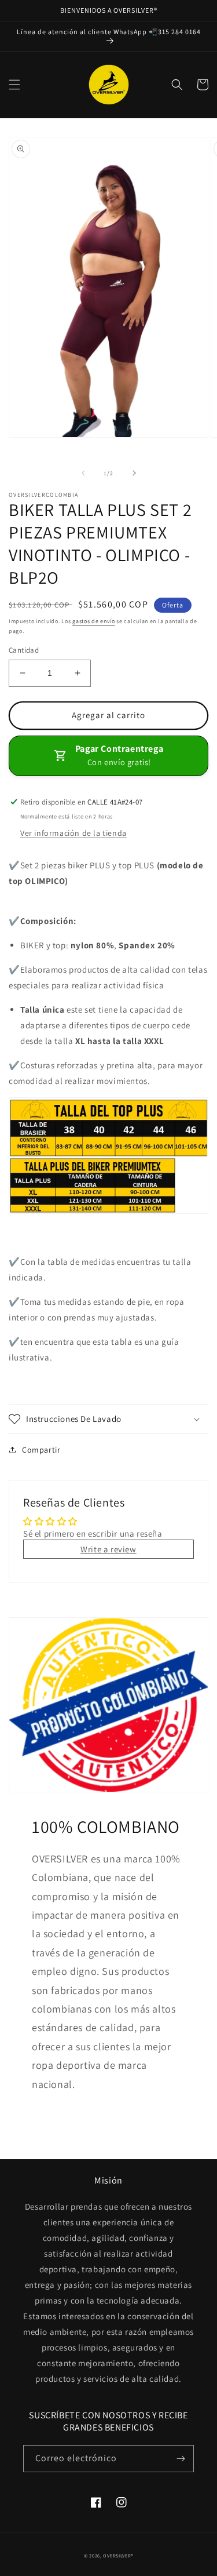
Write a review (108, 1549)
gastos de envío (94, 621)
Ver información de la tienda (73, 833)
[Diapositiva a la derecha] (134, 473)
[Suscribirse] (181, 2459)
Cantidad (24, 650)
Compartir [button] (41, 1450)
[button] (14, 85)
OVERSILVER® (118, 2555)
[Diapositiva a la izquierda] (83, 473)
